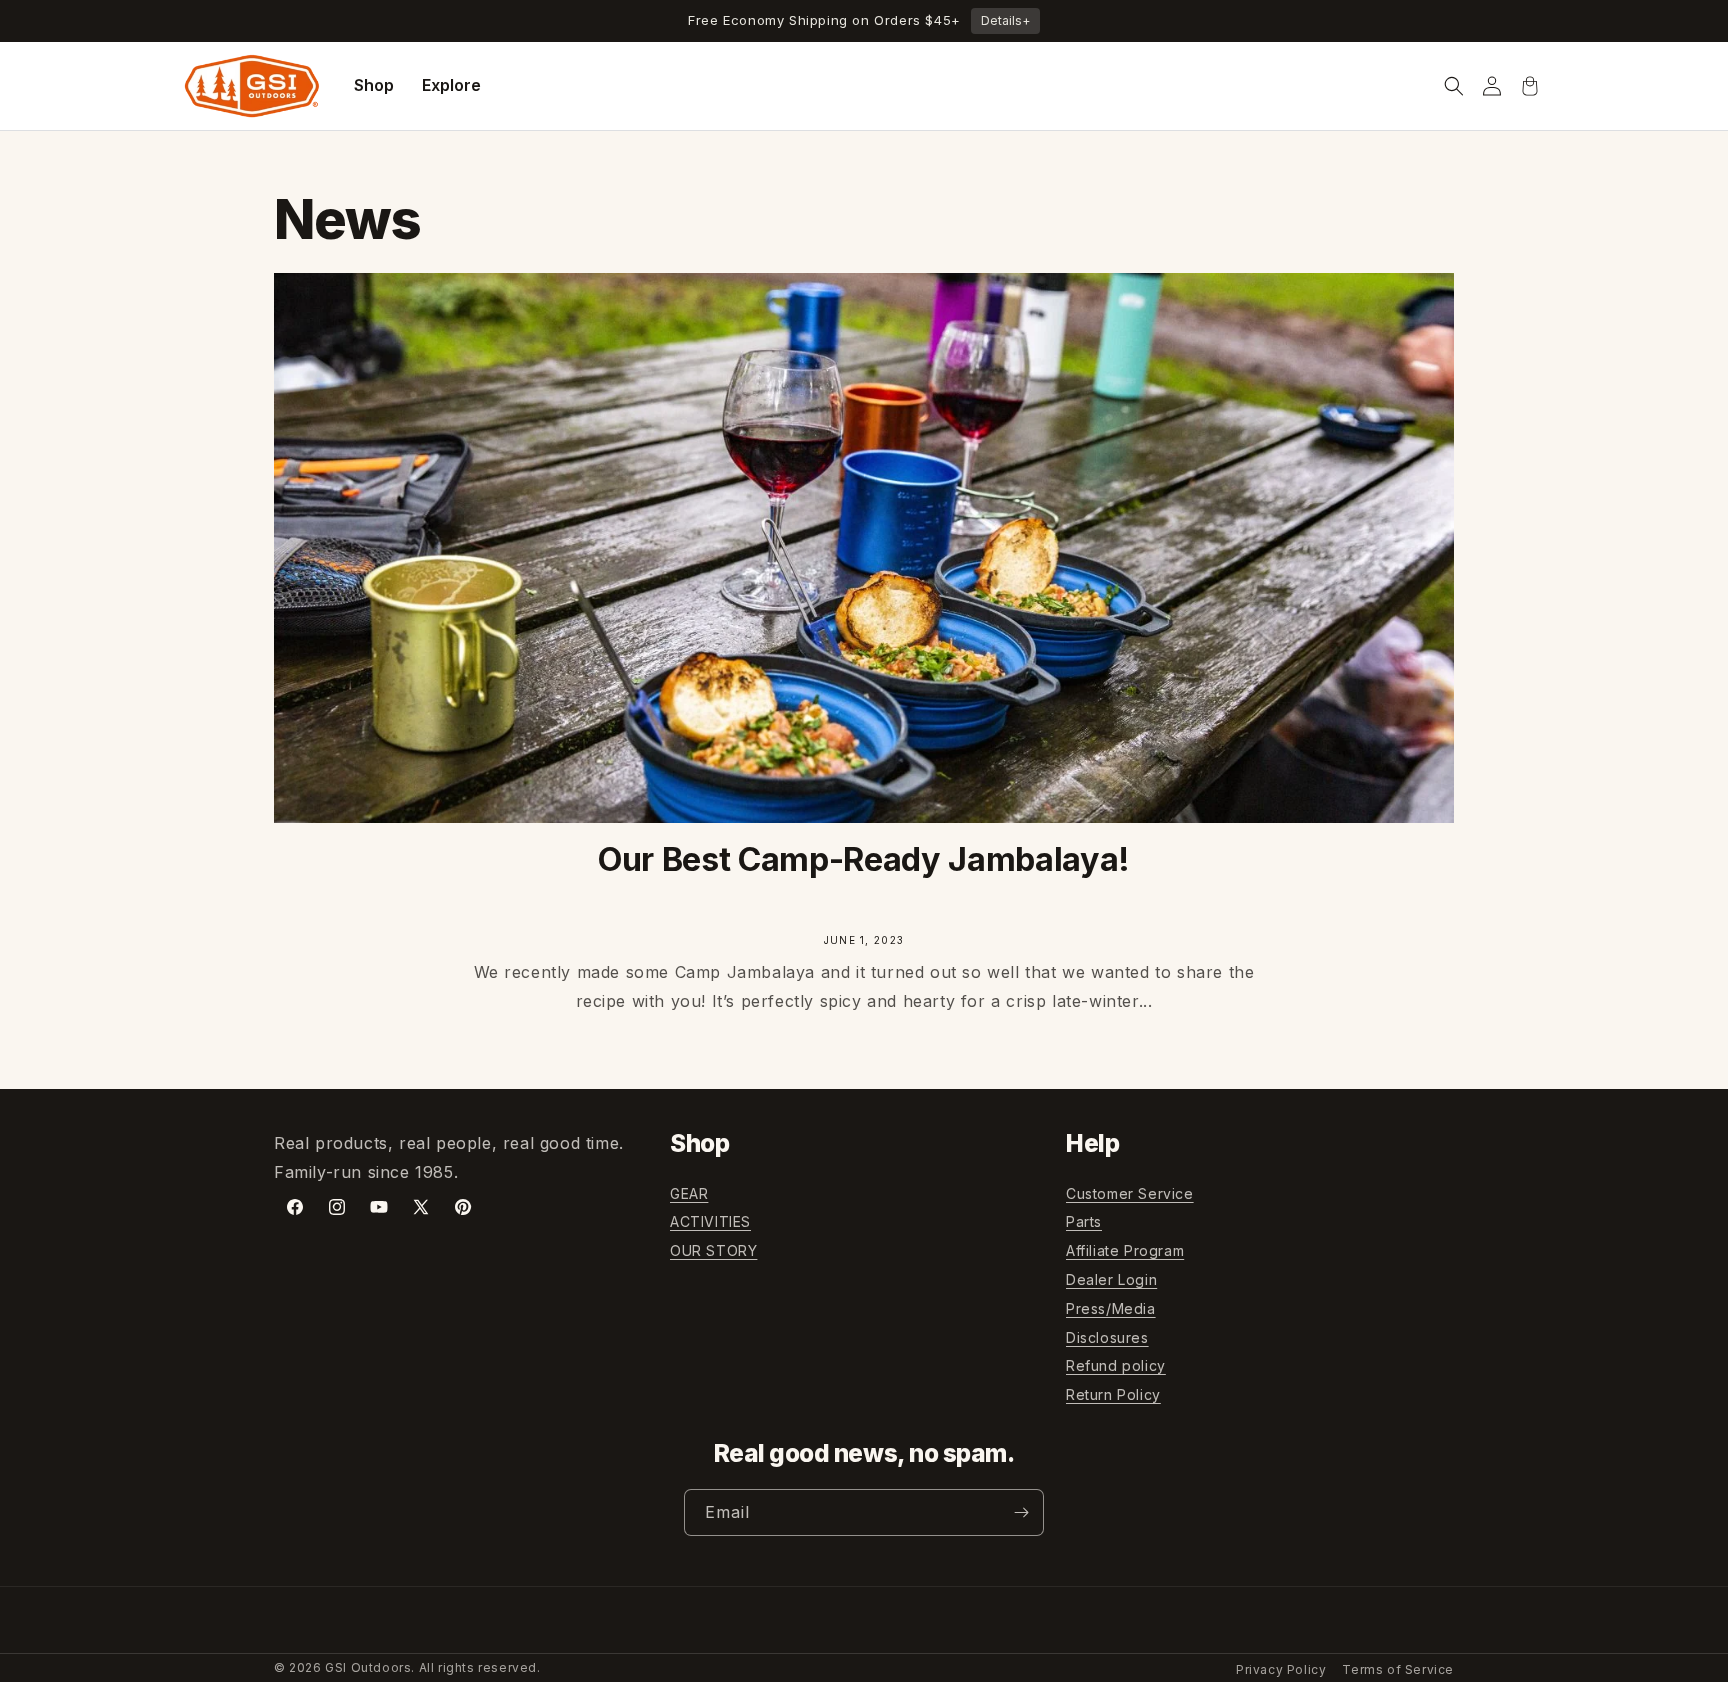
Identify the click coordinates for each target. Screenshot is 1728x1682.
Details (1005, 20)
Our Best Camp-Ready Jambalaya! (864, 859)
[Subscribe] (1021, 1512)
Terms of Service (1398, 1669)
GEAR (689, 1193)
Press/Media (1111, 1308)
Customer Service (1130, 1193)
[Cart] (1530, 86)
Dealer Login (1111, 1279)
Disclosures (1107, 1337)
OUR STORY (713, 1250)
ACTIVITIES (710, 1221)
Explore (451, 85)
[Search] (1454, 86)
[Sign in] (1492, 86)
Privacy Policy (1281, 1669)
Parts (1084, 1221)
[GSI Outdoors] (252, 86)
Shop (374, 85)
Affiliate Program (1125, 1250)
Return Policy (1113, 1394)
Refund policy (1116, 1365)
